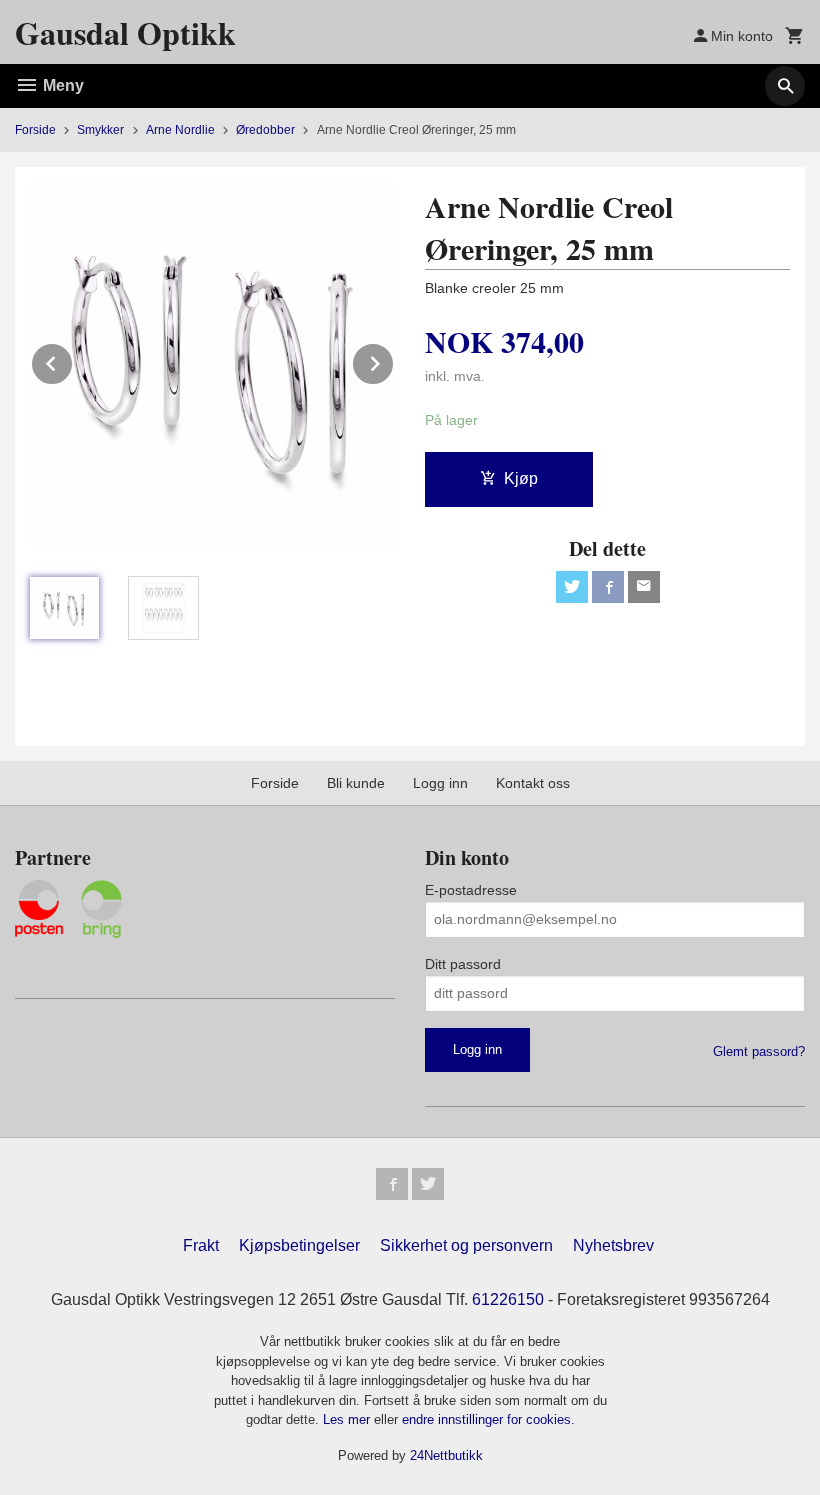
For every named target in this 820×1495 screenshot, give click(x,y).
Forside (35, 130)
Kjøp (521, 478)
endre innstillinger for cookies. (488, 1419)
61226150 (508, 1299)
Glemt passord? (759, 1051)
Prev (73, 360)
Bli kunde (356, 783)
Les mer (348, 1419)
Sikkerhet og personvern (466, 1245)
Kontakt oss (533, 783)
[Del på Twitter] (572, 587)
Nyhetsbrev (613, 1245)
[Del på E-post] (644, 587)
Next (394, 360)
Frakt (201, 1245)
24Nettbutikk (446, 1455)
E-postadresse (471, 890)
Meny (61, 85)
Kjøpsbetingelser (299, 1245)
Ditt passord (463, 964)
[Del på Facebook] (608, 587)
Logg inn (440, 783)
